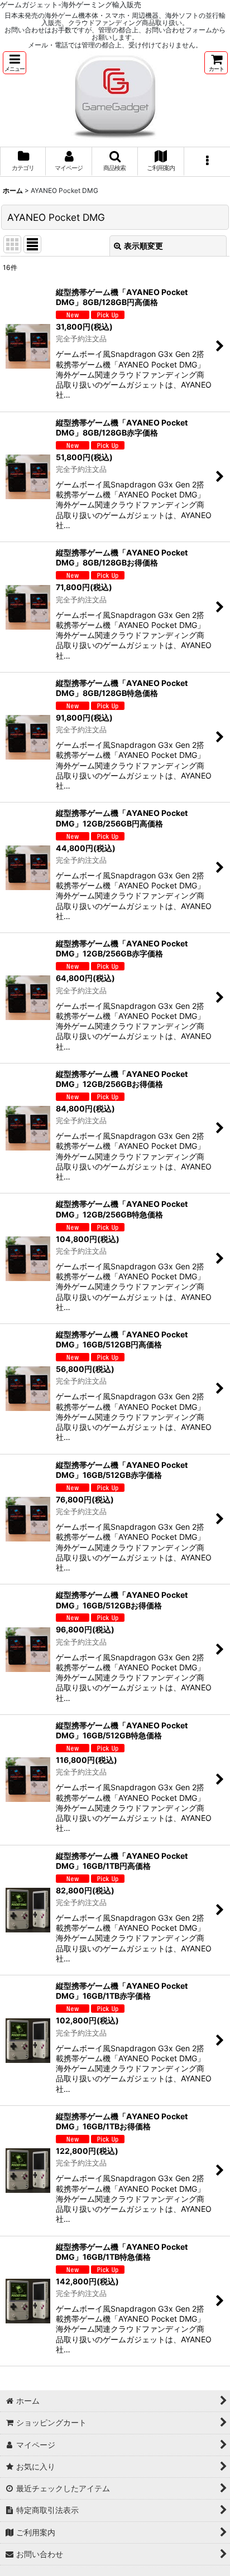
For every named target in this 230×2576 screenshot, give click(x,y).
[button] (15, 63)
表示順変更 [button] (143, 246)
